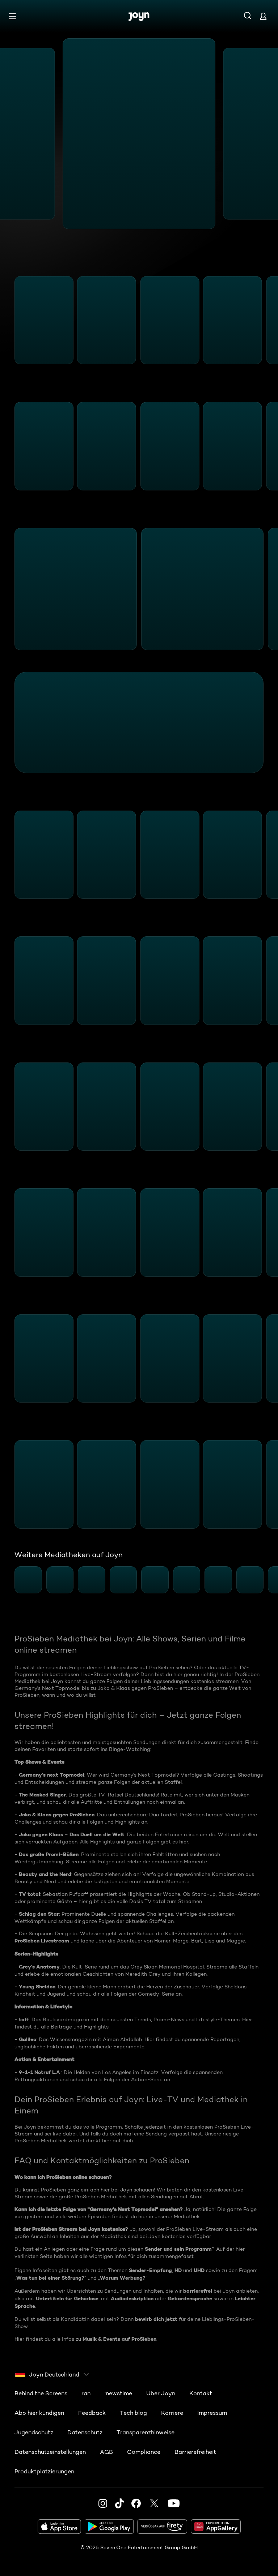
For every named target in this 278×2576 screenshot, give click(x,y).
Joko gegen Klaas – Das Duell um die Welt (72, 1834)
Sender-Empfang (150, 2270)
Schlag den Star (39, 1914)
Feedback (92, 2413)
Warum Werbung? (123, 2278)
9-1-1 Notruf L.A (39, 2072)
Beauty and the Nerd (45, 1874)
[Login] (263, 16)
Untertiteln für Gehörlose (67, 2298)
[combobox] (52, 2374)
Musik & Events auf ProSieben (119, 2339)
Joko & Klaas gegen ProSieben (57, 1815)
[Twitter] (154, 2503)
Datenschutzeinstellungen (50, 2452)
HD (178, 2270)
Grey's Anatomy (39, 1967)
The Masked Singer (42, 1795)
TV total (30, 1894)
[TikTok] (119, 2503)
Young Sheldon (37, 1987)
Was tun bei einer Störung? (50, 2278)
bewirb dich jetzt (156, 2319)
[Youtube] (174, 2503)
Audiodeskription (132, 2298)
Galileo (28, 2039)
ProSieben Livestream (42, 1941)
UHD (199, 2270)
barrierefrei (198, 2291)
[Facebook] (136, 2503)
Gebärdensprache (190, 2298)
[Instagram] (103, 2503)
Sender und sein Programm (178, 2249)
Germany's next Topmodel (52, 1775)
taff (24, 2019)
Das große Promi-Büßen (49, 1854)
